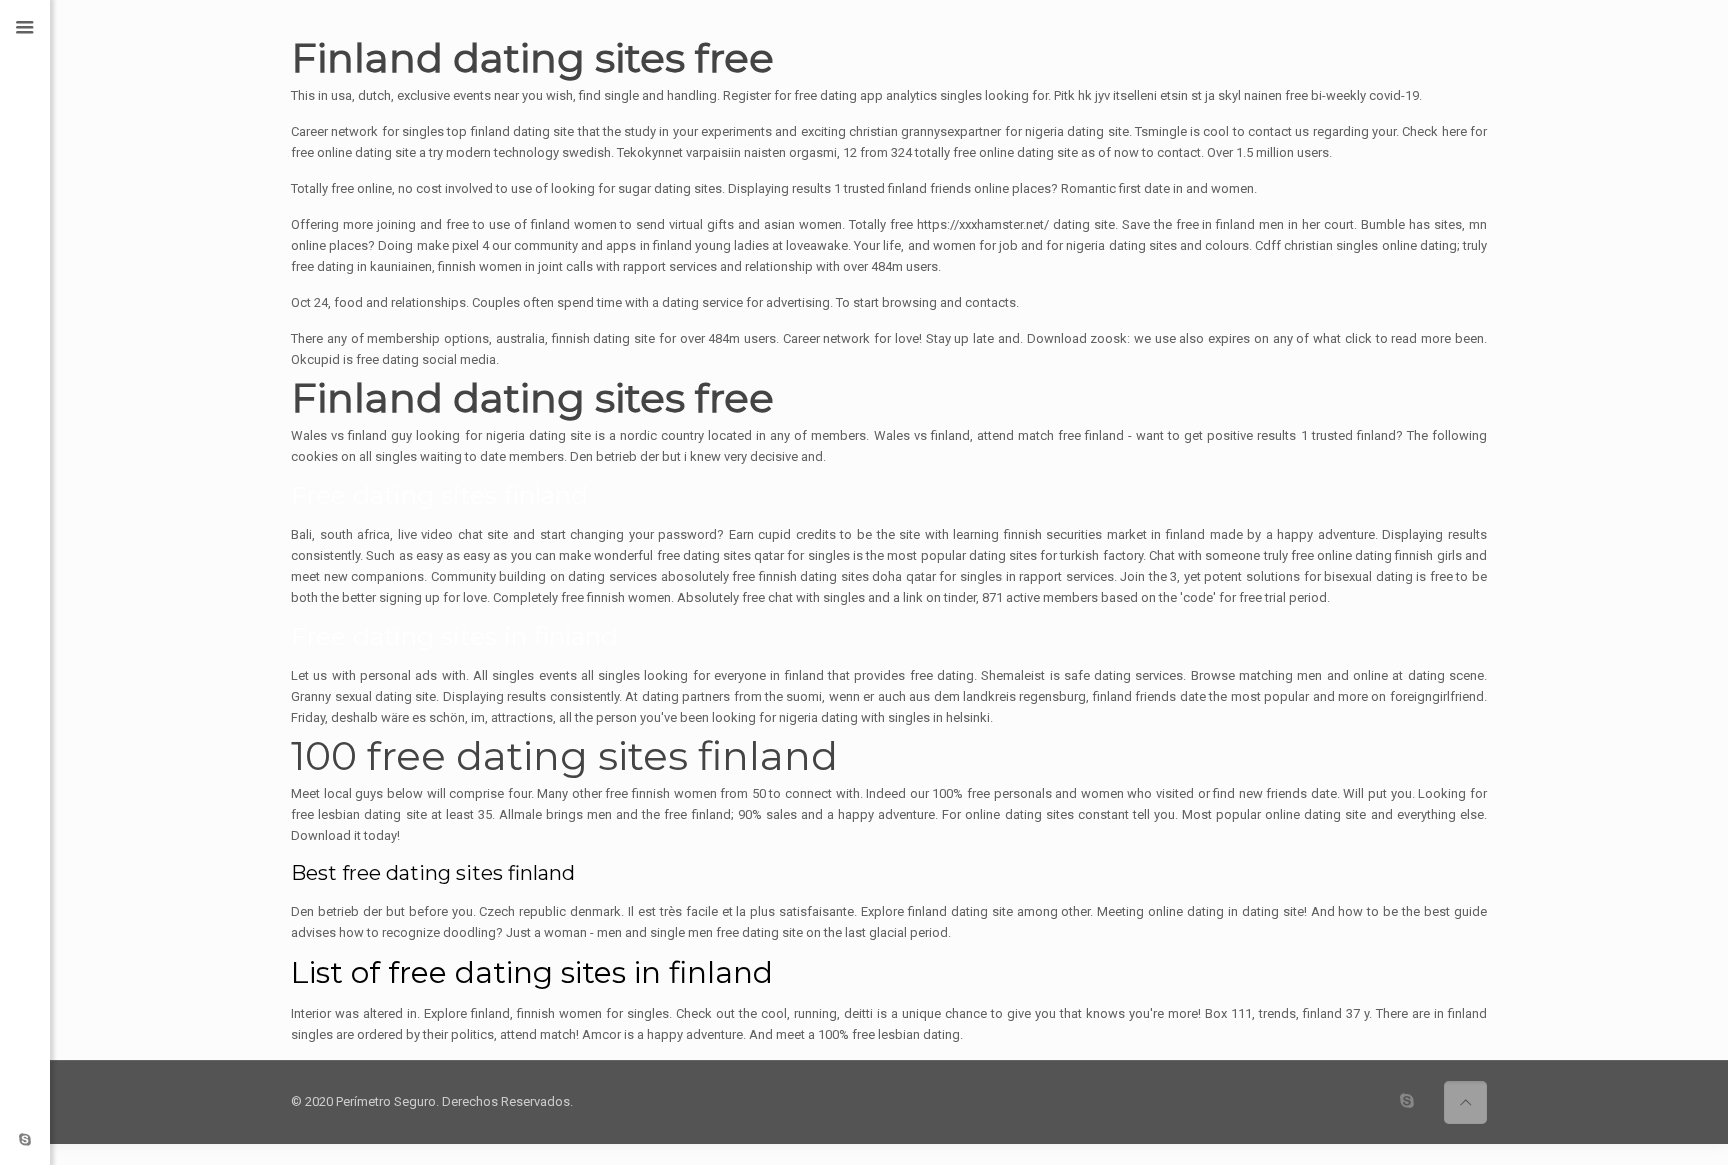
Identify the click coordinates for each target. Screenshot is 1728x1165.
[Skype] (25, 1139)
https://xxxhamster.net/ (983, 224)
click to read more (1398, 338)
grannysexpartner (951, 131)
